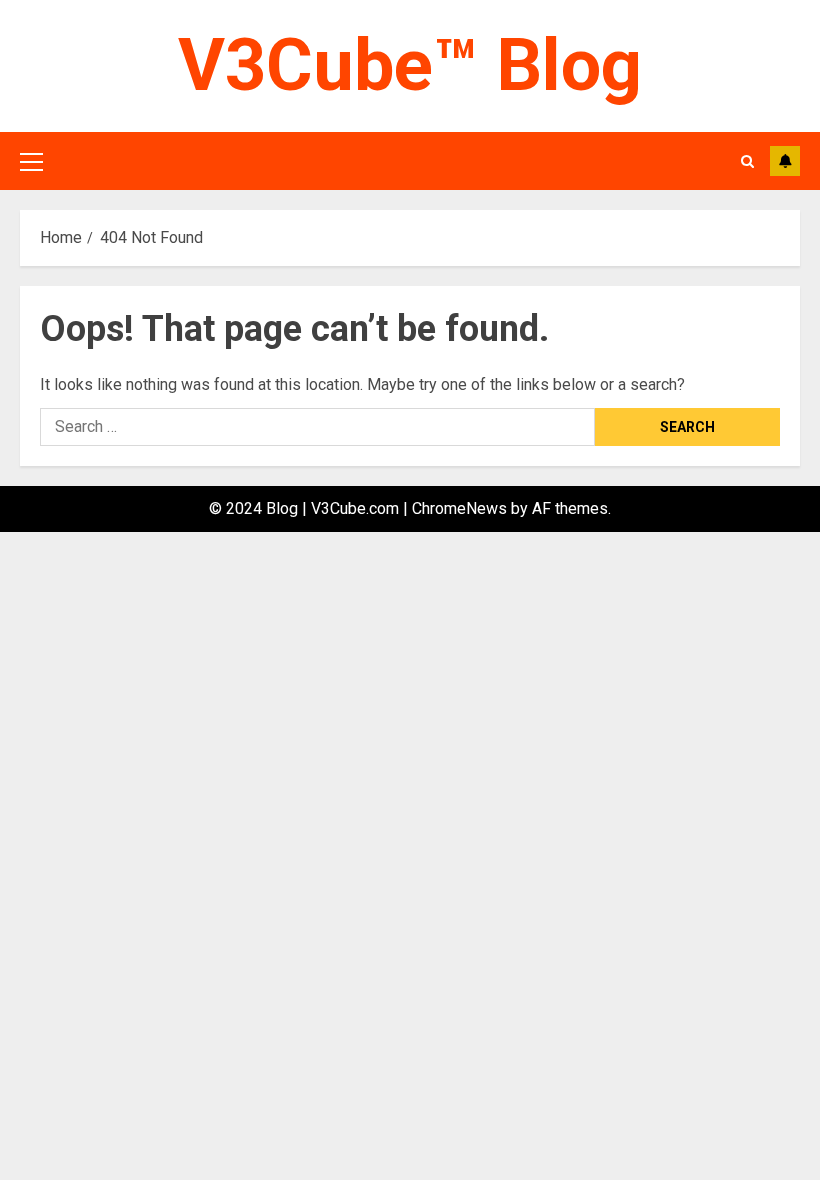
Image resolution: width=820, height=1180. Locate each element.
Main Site (785, 161)
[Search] (747, 161)
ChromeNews (459, 508)
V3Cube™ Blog (410, 65)
